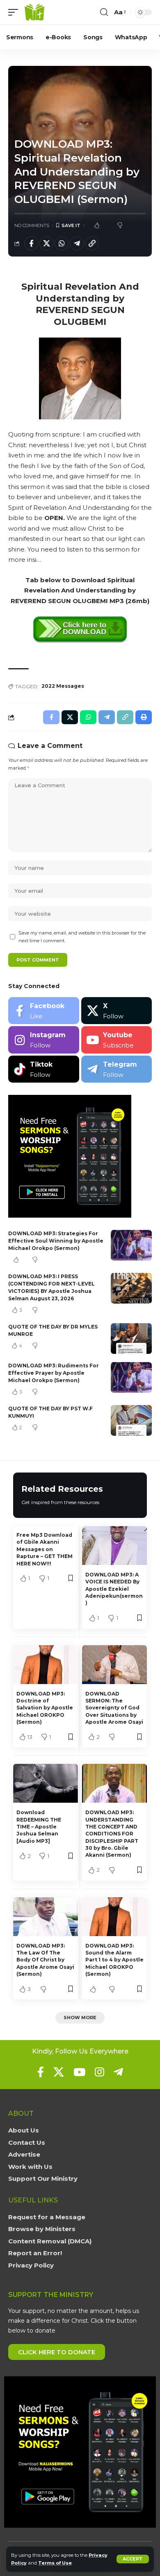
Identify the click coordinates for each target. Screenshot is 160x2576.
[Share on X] (46, 243)
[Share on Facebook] (31, 243)
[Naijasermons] (34, 12)
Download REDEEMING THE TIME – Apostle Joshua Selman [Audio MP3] (39, 1827)
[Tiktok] (44, 1069)
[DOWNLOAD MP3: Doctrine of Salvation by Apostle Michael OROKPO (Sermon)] (46, 1665)
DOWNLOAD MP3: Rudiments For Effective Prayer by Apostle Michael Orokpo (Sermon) (54, 1373)
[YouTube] (79, 2072)
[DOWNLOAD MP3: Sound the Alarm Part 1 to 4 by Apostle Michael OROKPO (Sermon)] (114, 1917)
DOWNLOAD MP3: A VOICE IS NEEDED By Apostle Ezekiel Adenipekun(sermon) (114, 1589)
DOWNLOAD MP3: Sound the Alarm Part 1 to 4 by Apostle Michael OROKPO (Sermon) (114, 1960)
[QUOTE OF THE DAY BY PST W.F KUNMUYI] (131, 1420)
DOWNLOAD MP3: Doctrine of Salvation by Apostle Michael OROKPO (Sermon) (45, 1708)
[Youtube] (117, 1040)
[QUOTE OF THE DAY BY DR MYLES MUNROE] (131, 1339)
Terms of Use (55, 2563)
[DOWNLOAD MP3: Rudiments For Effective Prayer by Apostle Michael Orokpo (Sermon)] (131, 1377)
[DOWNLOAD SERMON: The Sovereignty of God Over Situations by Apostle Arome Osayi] (114, 1665)
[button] (133, 2559)
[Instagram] (44, 1040)
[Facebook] (44, 1011)
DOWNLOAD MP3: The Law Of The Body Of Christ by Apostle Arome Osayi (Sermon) (45, 1960)
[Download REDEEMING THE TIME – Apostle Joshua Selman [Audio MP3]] (46, 1783)
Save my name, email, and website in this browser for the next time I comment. (82, 937)
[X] (117, 1011)
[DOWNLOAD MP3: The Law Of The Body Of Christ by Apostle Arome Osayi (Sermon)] (46, 1917)
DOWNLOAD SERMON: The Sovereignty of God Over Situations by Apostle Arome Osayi (114, 1708)
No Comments (32, 225)
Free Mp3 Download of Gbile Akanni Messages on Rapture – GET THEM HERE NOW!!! (45, 1549)
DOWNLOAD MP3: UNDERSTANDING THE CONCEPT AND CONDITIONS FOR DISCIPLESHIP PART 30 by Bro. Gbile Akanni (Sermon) (112, 1834)
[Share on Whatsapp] (62, 243)
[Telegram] (117, 1069)
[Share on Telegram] (77, 243)
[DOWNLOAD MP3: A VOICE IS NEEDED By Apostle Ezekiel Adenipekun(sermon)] (114, 1546)
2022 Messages (63, 686)
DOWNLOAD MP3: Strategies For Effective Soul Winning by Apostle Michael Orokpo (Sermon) (56, 1241)
